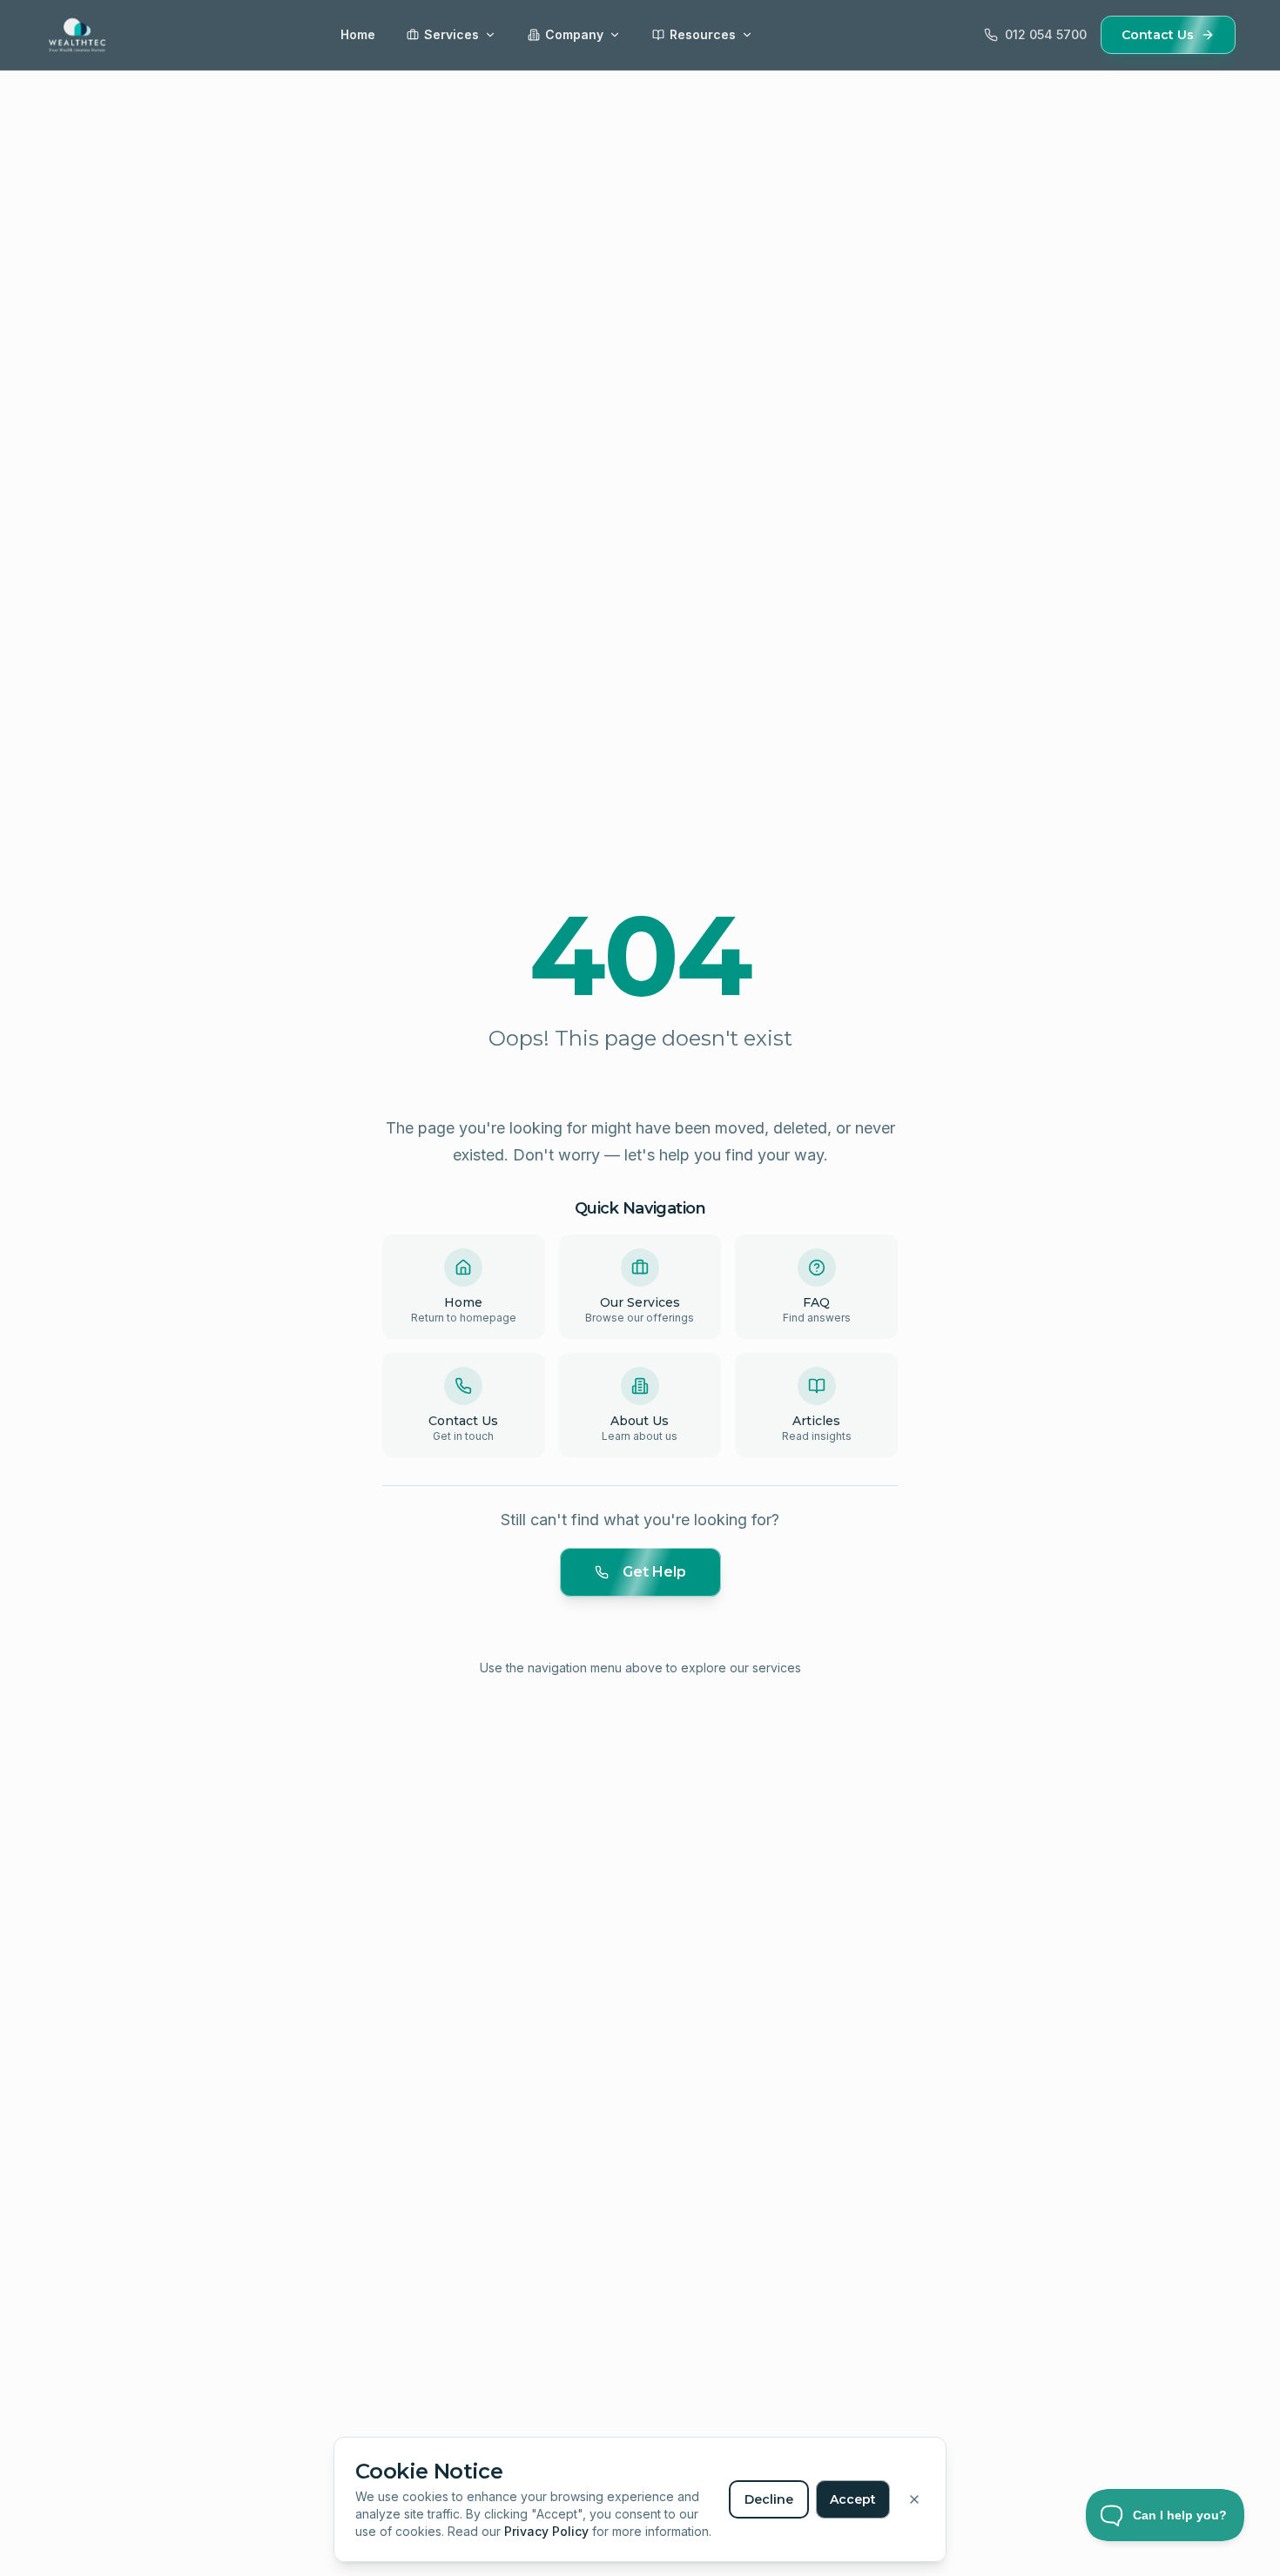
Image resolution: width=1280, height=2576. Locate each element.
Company (574, 34)
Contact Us (1158, 35)
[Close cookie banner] (914, 2499)
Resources (703, 34)
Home (358, 34)
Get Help (654, 1572)
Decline (769, 2499)
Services (451, 34)
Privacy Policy (546, 2531)
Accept (853, 2499)
